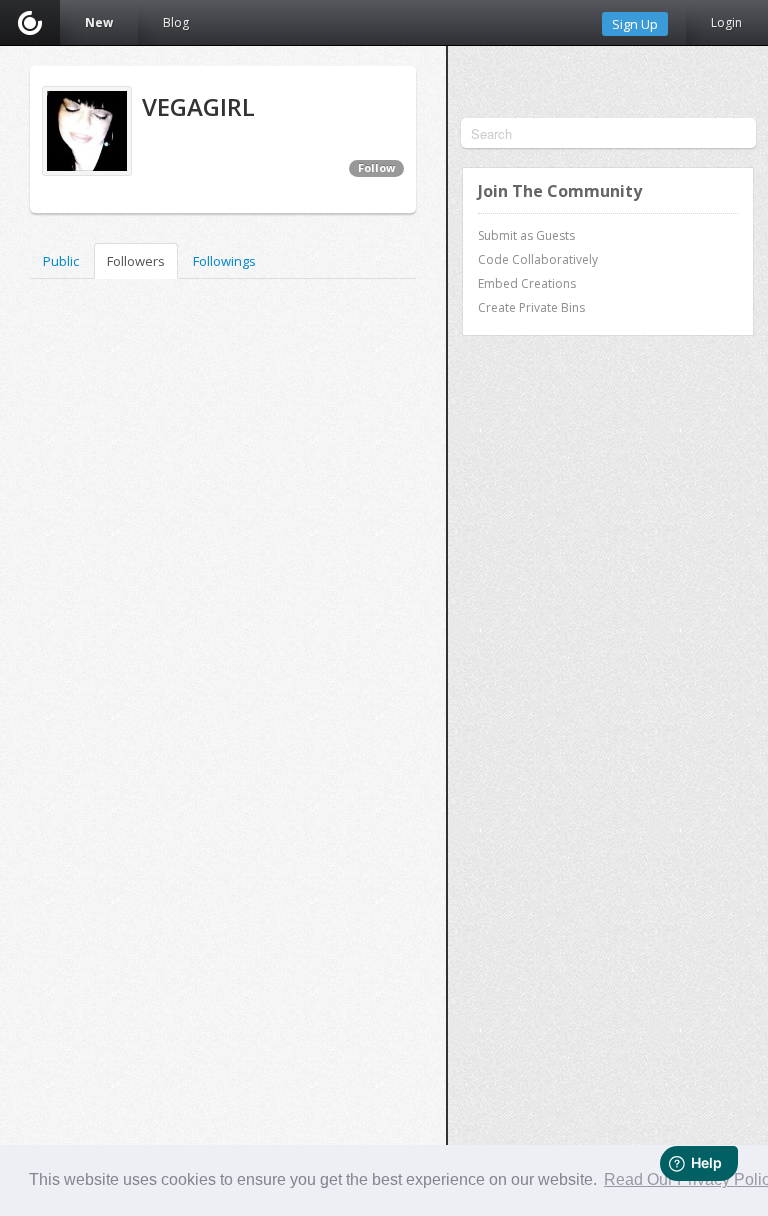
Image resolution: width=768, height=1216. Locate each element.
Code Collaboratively (538, 259)
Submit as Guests (526, 235)
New (99, 22)
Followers (136, 261)
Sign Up (635, 24)
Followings (224, 261)
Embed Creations (527, 283)
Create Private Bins (531, 307)
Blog (176, 22)
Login (726, 22)
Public (61, 261)
